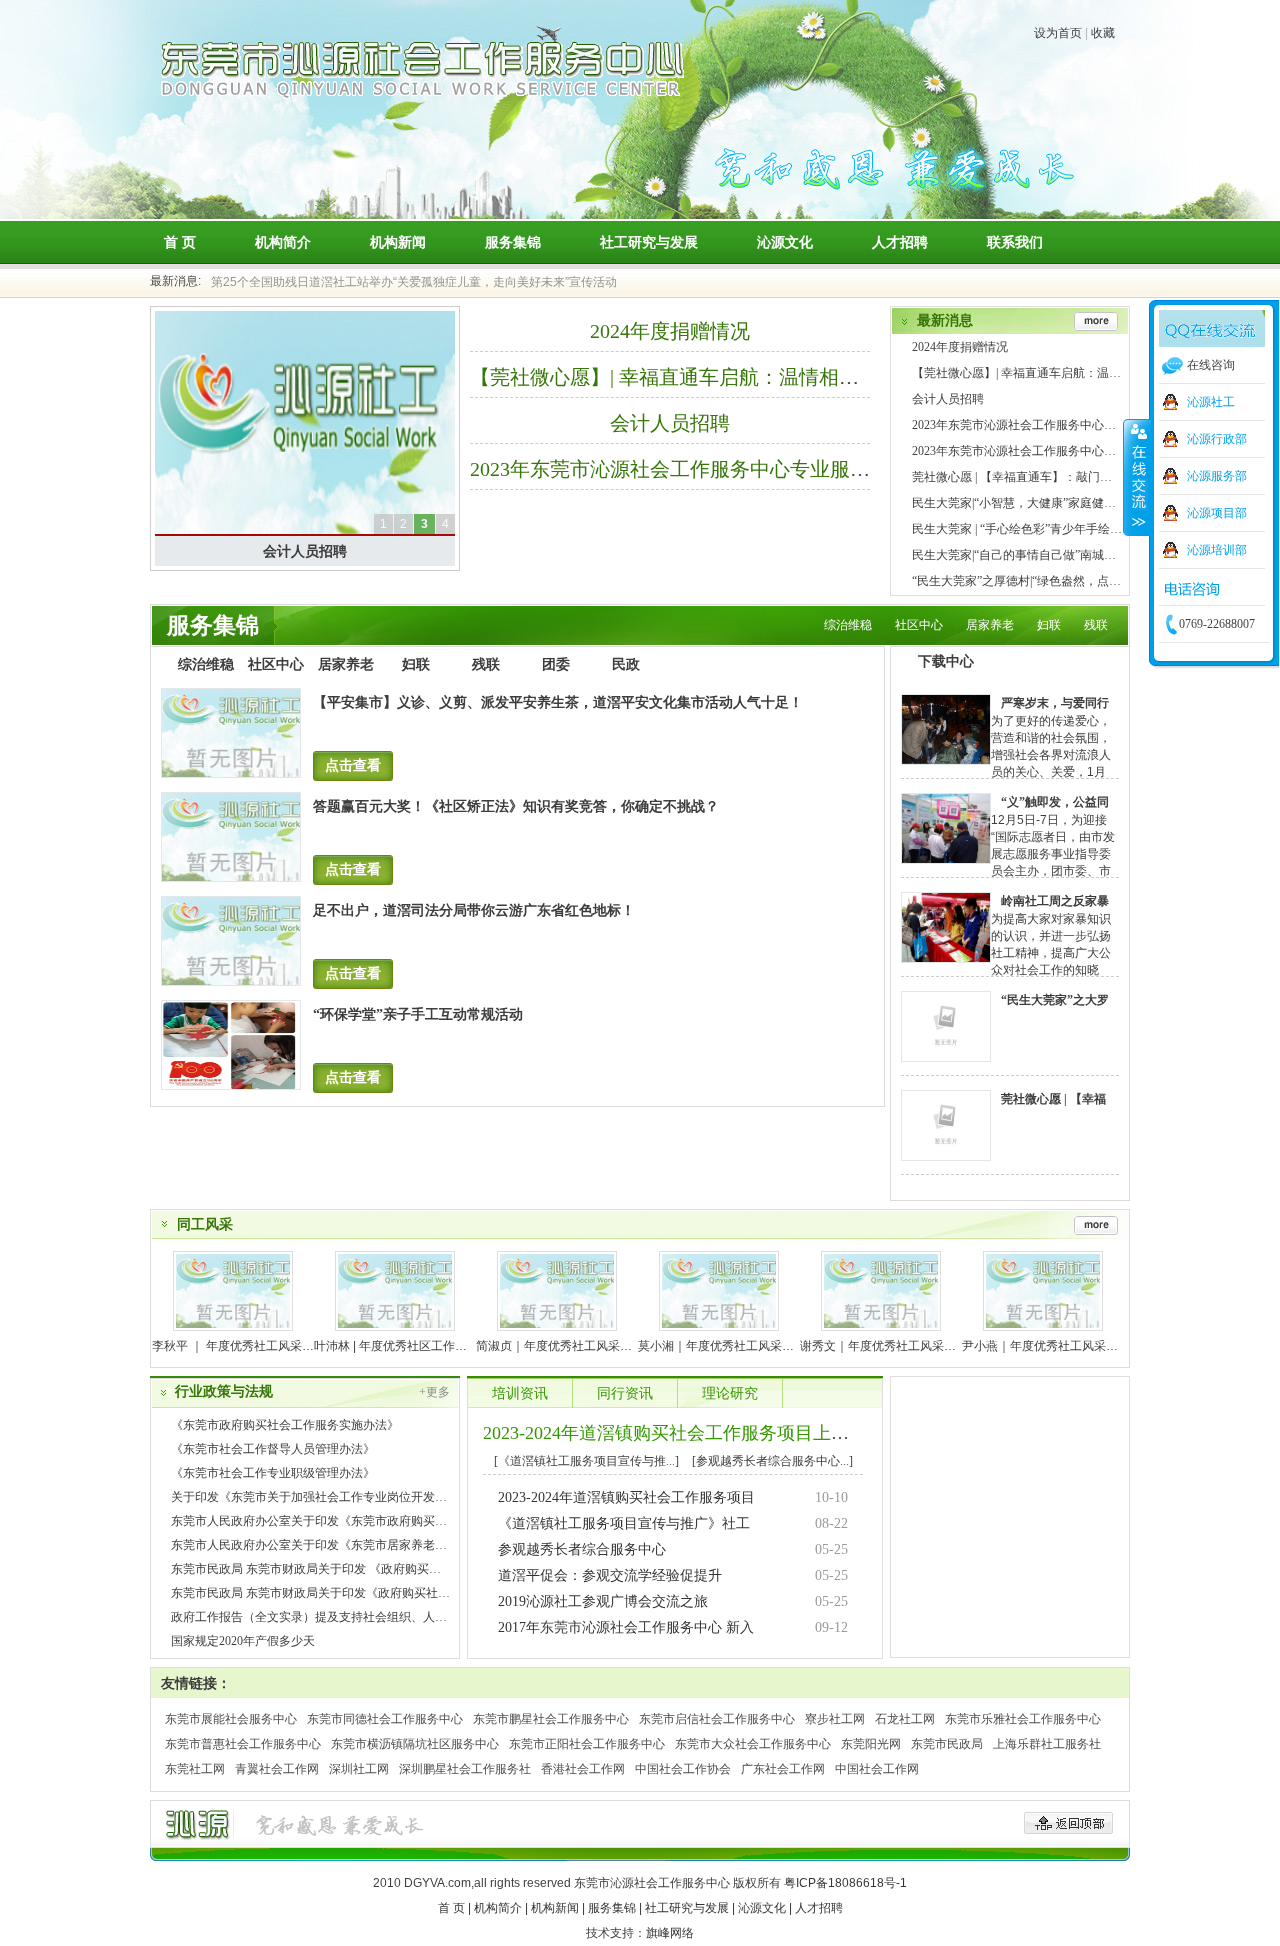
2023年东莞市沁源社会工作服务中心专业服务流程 (690, 469)
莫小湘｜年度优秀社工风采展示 (722, 1346)
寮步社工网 (835, 1719)
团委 (556, 664)
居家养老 (990, 625)
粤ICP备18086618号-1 (845, 1883)
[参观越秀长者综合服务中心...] (772, 1461)
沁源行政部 (1217, 439)
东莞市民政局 (947, 1744)
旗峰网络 (670, 1933)
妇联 (1049, 625)
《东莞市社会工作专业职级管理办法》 (273, 1473)
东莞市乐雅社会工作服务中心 (1023, 1719)
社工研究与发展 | (690, 1908)
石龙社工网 (905, 1719)
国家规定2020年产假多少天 (243, 1641)
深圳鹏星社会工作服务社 (465, 1769)
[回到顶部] (1068, 1823)
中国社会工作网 (877, 1769)
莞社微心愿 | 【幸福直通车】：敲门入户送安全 (1036, 477)
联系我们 (1015, 242)
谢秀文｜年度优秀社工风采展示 (884, 1346)
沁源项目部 (1217, 513)
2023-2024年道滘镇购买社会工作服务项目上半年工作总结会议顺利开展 (765, 1433)
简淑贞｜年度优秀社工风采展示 (560, 1346)
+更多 (434, 1392)
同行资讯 (625, 1393)
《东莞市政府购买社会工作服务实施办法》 (285, 1425)
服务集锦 (513, 242)
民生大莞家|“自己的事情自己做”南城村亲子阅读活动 (1050, 555)
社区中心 (919, 625)
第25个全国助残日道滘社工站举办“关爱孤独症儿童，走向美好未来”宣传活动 (414, 272)
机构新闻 (398, 242)
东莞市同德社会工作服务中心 (385, 1719)
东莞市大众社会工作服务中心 (753, 1744)
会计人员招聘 (305, 551)
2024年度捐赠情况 (670, 331)
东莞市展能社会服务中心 (231, 1719)
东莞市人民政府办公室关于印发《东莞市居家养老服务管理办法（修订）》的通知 (387, 1545)
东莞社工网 (195, 1769)
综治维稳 (848, 625)
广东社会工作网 (783, 1769)
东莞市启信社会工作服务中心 (717, 1719)
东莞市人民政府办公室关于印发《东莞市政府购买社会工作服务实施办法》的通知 (387, 1521)
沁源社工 (1211, 402)
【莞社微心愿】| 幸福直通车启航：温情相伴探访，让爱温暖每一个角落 (784, 377)
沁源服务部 (1217, 476)
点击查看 (353, 765)
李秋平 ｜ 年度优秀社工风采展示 (239, 1346)
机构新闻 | (558, 1908)
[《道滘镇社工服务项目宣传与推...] (586, 1461)
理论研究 (730, 1393)
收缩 (1137, 477)
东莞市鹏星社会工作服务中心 (551, 1719)
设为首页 (1058, 33)
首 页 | (454, 1908)
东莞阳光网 (871, 1744)
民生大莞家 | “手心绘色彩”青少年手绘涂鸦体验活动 (1047, 529)
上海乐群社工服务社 (1047, 1744)
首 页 (180, 242)
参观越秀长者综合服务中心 (582, 1549)
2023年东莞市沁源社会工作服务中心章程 (1020, 451)
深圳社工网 (359, 1769)
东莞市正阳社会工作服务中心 (587, 1744)
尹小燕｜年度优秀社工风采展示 (1046, 1346)
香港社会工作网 (583, 1769)
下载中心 (946, 661)
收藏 (1103, 33)
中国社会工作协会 (683, 1769)
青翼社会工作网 (277, 1769)
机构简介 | (501, 1908)
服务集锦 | (615, 1908)
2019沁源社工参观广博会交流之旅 (603, 1601)
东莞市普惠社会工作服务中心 (243, 1744)
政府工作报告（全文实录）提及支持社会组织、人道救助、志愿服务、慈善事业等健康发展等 (417, 1617)
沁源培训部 (1217, 550)
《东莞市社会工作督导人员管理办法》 (273, 1449)
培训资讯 (520, 1393)
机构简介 (283, 242)
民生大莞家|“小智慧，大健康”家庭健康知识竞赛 (1038, 503)
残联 (1096, 625)
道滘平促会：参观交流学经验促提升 (610, 1575)
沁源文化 (785, 242)
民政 (626, 664)
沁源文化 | (765, 1908)
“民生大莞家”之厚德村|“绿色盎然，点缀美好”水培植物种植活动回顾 (1091, 581)
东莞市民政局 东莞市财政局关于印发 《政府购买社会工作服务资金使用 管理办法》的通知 (409, 1569)
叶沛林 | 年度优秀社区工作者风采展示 (414, 1346)
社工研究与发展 (649, 242)
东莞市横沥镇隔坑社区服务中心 (415, 1744)
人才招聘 (900, 242)
